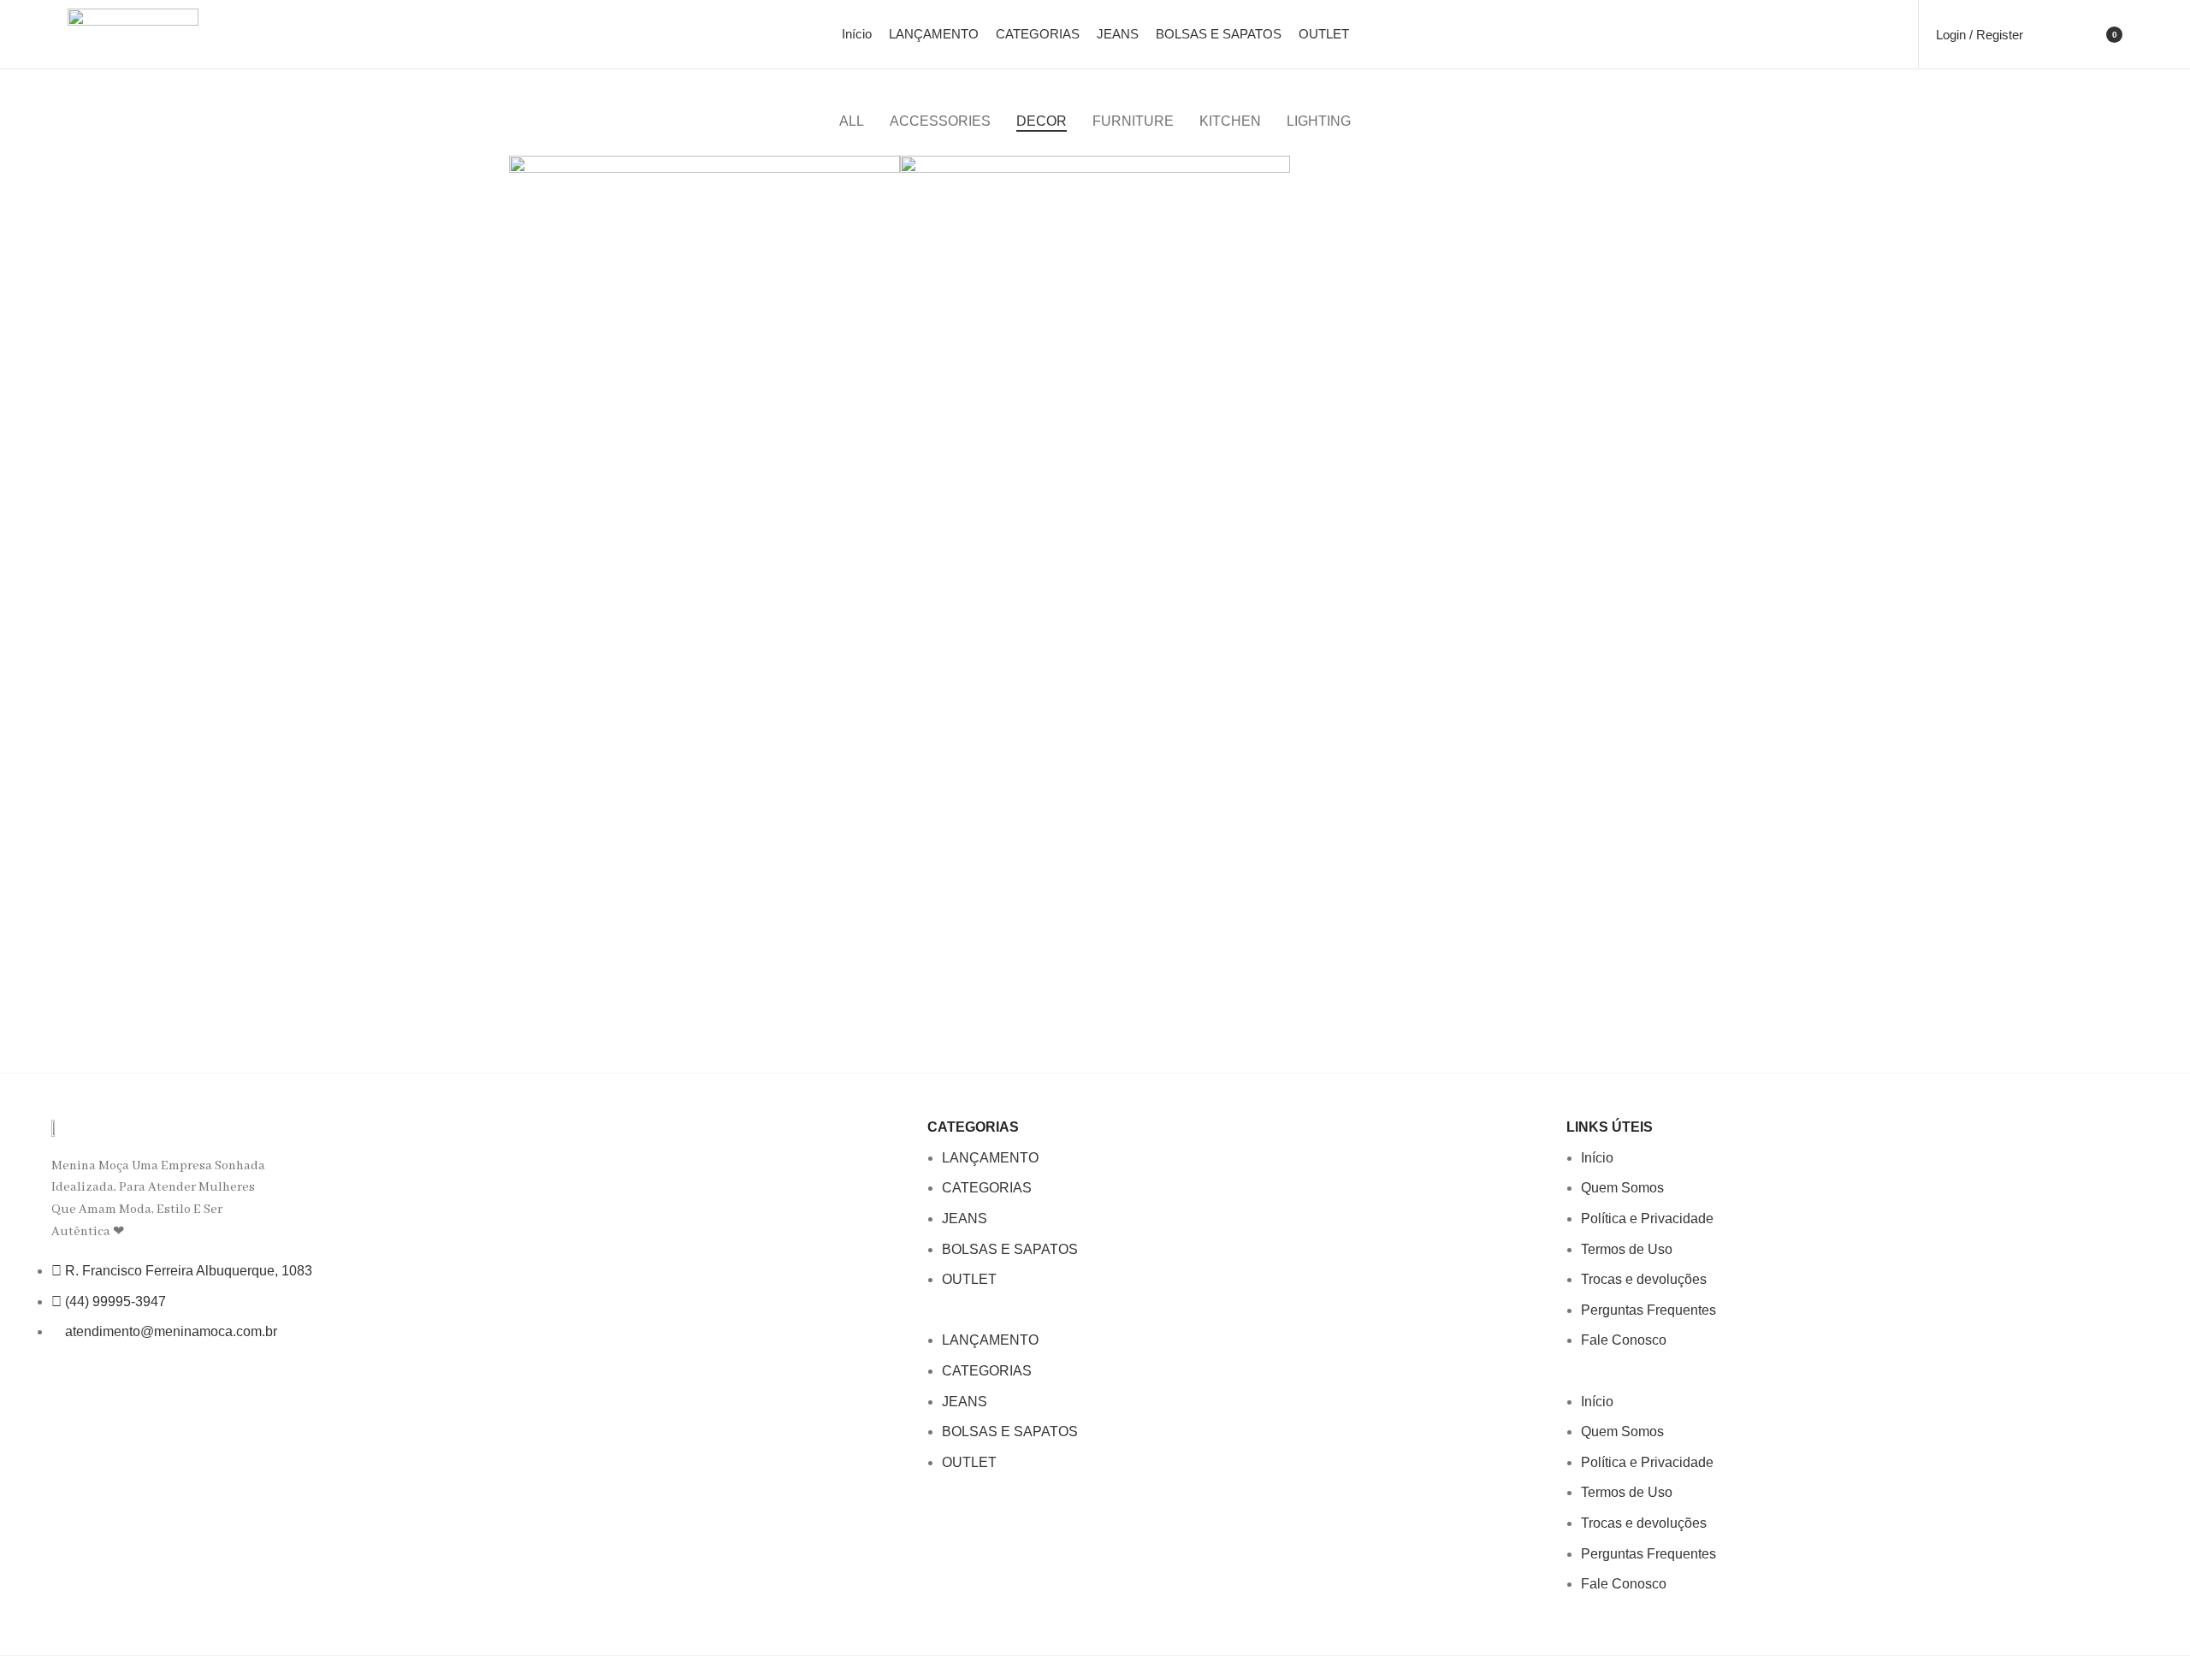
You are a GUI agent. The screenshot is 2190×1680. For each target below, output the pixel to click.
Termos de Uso (1627, 1249)
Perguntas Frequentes (1648, 1310)
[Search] (2047, 34)
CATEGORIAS (987, 1188)
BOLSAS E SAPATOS (1010, 1249)
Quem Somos (1622, 1188)
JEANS (965, 1219)
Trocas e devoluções (1644, 1279)
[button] (1238, 1319)
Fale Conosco (1624, 1340)
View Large (887, 169)
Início (1597, 1158)
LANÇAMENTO (990, 1158)
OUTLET (969, 1279)
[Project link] (704, 351)
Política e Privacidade (1647, 1219)
